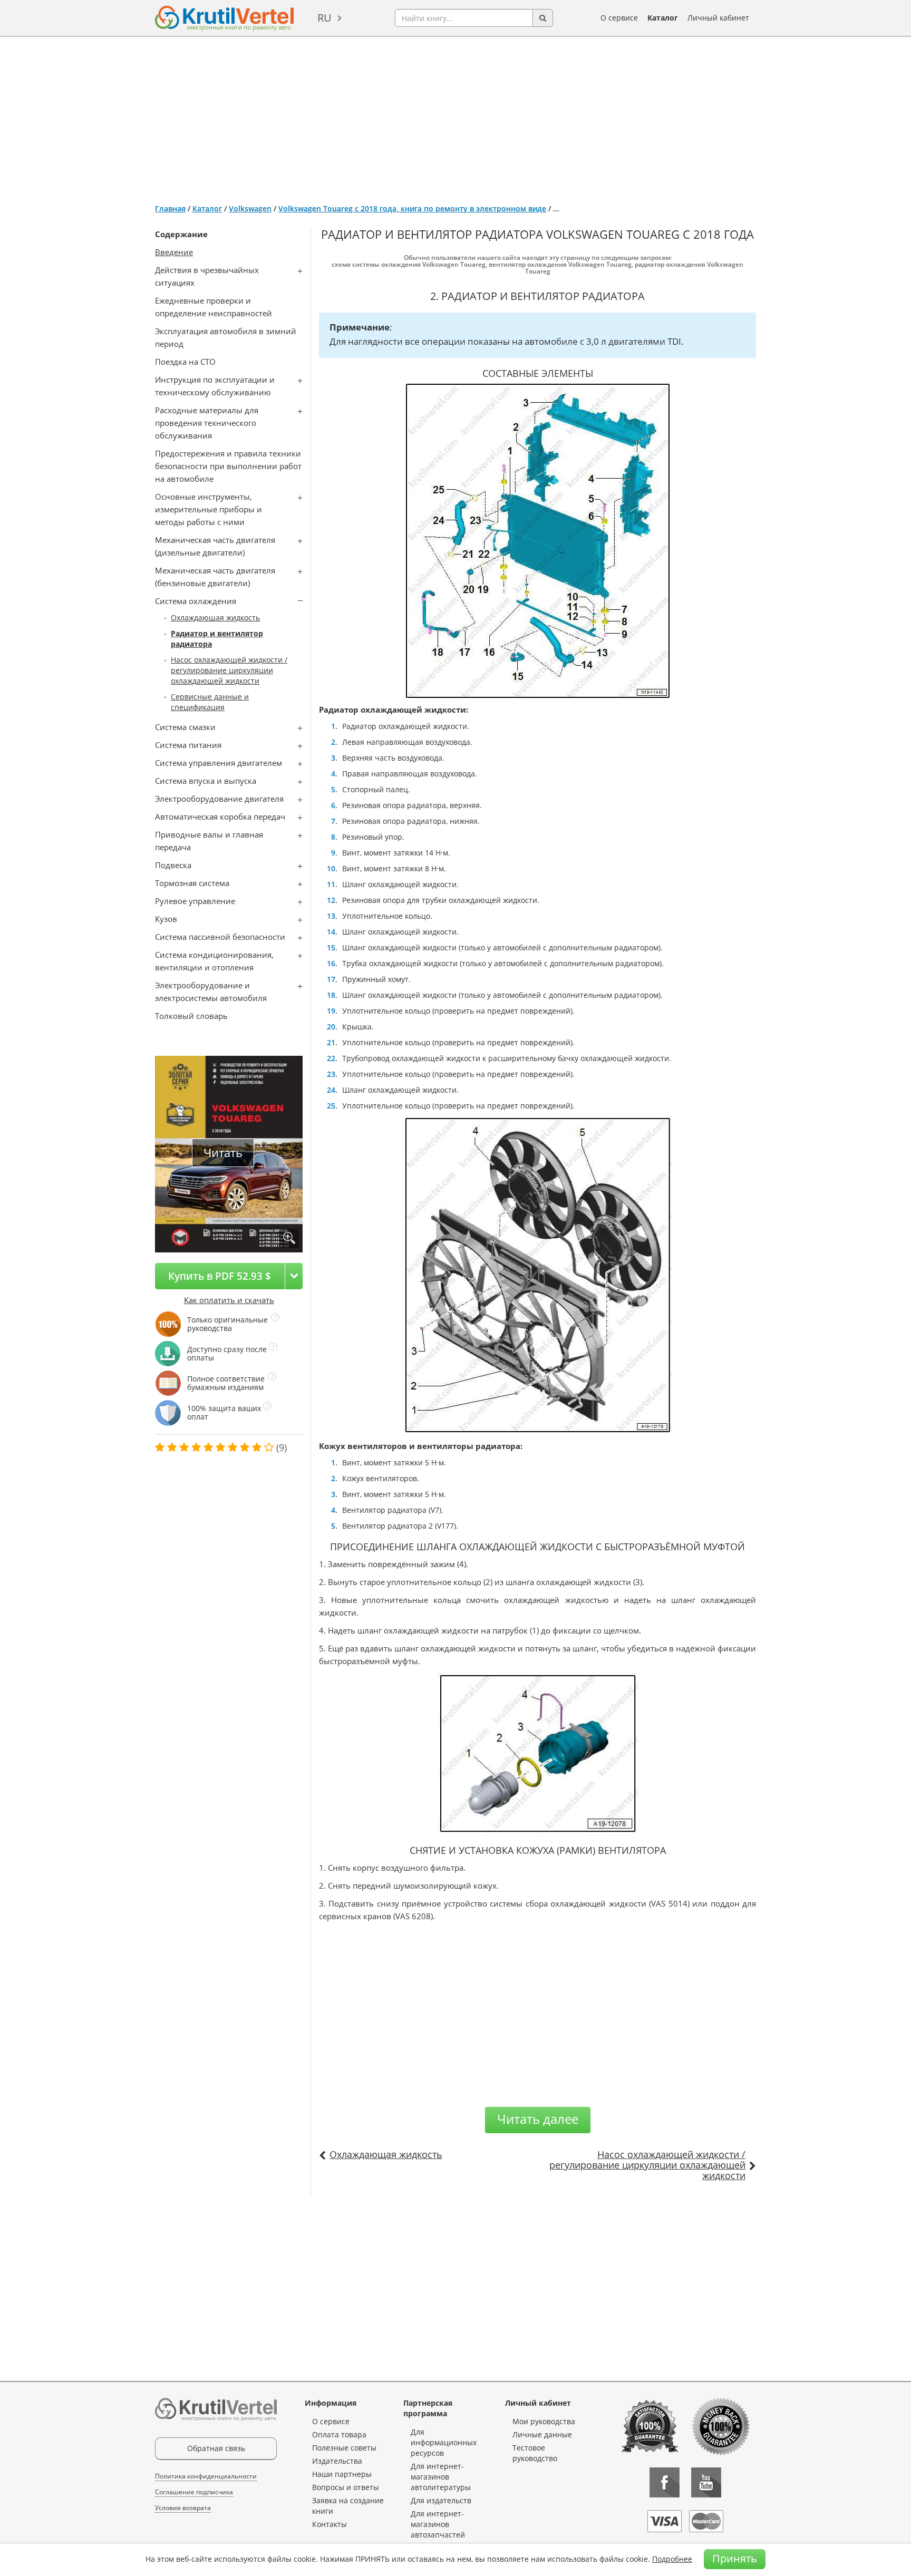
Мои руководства (544, 2421)
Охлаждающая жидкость (215, 618)
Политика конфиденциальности (206, 2476)
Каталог (663, 18)
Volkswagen (250, 208)
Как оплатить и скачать (229, 1300)
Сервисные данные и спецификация (210, 702)
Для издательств (441, 2500)
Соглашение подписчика (194, 2492)
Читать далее (538, 2119)
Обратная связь (216, 2448)
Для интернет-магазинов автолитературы (441, 2477)
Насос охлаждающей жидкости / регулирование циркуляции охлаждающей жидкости (229, 670)
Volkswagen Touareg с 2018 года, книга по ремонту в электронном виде (412, 208)
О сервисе (619, 18)
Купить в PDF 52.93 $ (220, 1276)
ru (324, 18)
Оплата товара (339, 2434)
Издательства (337, 2461)
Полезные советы (344, 2448)
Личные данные (542, 2434)
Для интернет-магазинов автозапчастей (438, 2524)
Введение (174, 252)
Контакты (329, 2524)
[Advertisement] (455, 116)
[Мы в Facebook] (665, 2482)
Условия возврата (183, 2508)
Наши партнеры (342, 2474)
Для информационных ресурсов (444, 2442)
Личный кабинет (718, 18)
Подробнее (672, 2559)
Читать (223, 1153)
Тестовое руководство (535, 2453)
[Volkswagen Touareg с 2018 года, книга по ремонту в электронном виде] (289, 1238)
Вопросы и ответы (346, 2487)
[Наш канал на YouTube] (706, 2482)
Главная (170, 208)
